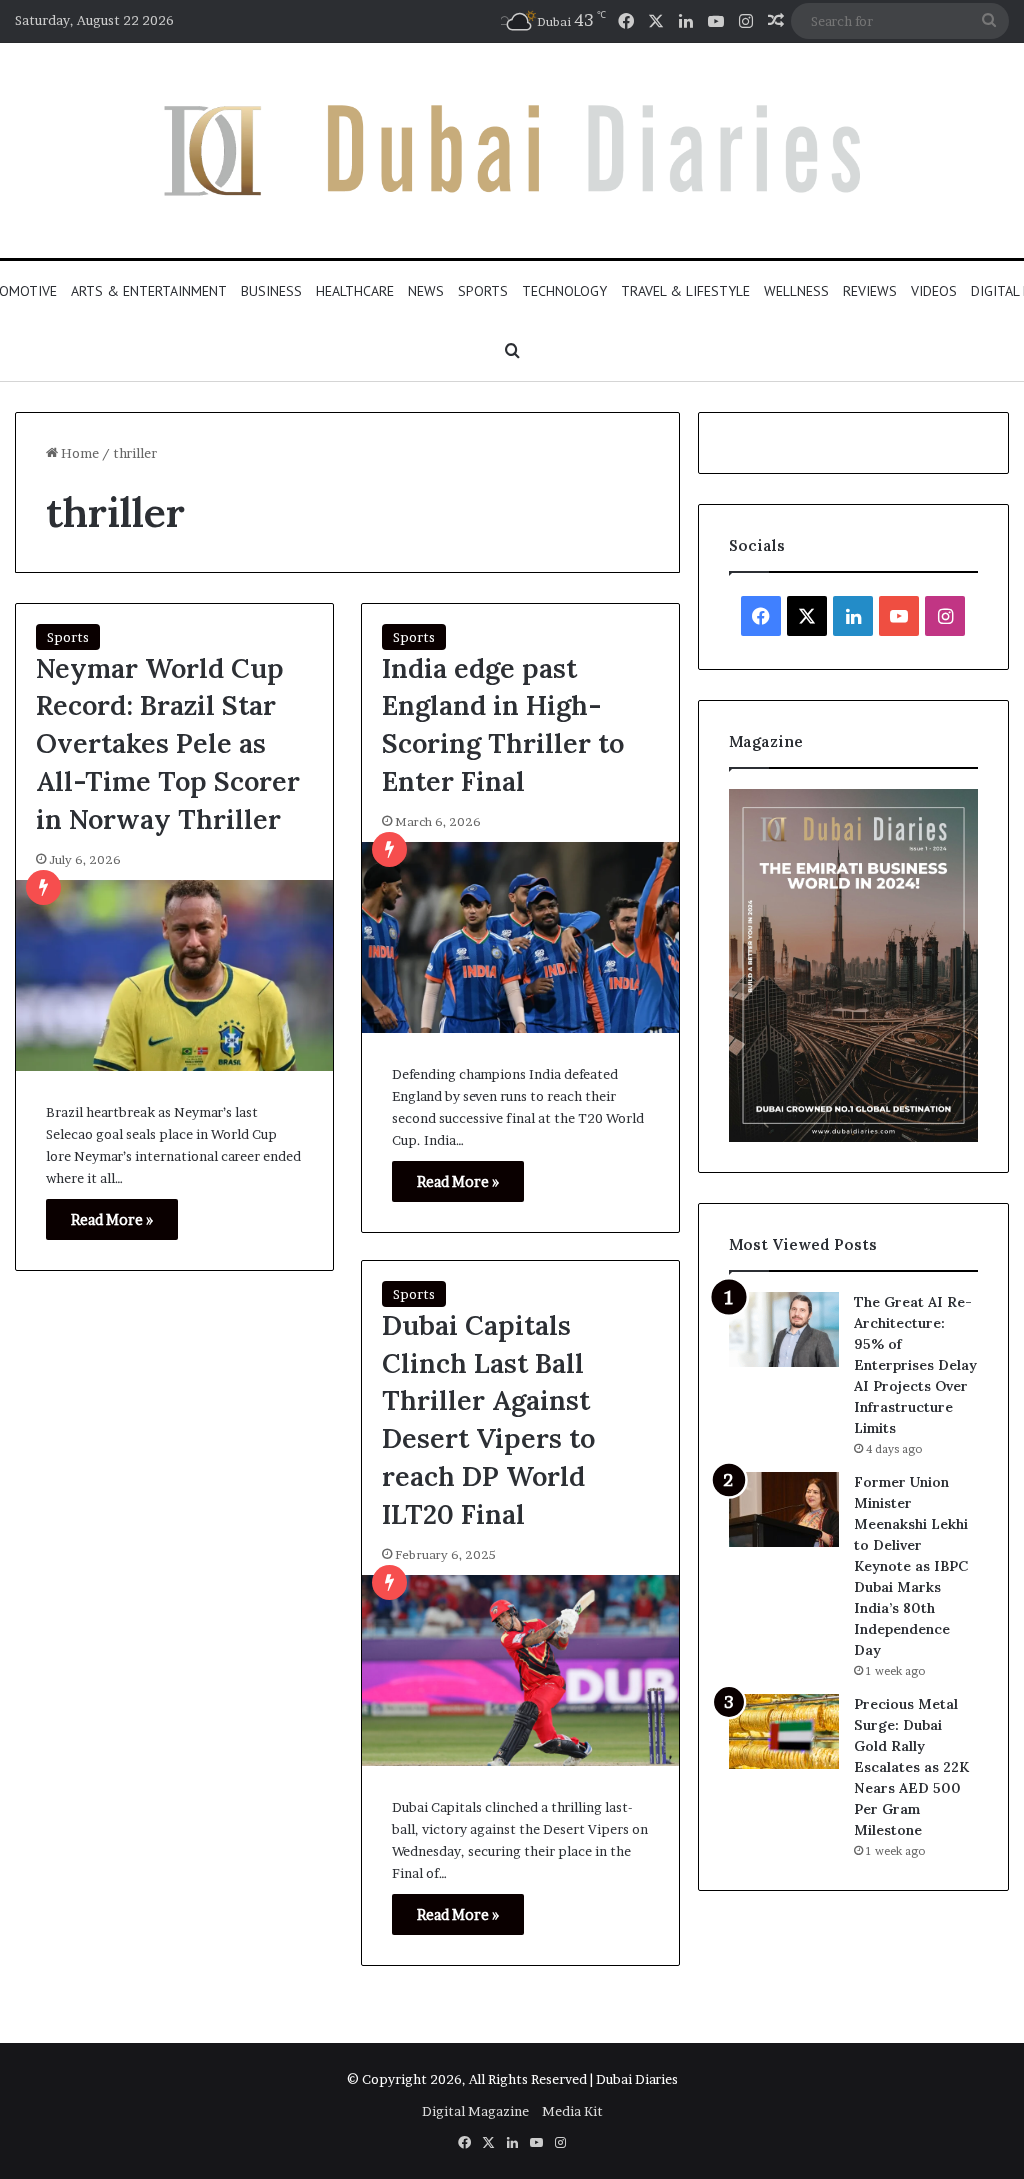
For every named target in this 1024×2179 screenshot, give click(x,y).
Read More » (112, 1219)
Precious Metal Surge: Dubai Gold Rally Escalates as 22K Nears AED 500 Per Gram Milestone (911, 1767)
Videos (934, 291)
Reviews (870, 291)
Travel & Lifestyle (685, 291)
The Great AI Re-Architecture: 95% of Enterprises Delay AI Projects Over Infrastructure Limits (915, 1365)
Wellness (796, 291)
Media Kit (572, 2111)
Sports (483, 291)
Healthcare (355, 291)
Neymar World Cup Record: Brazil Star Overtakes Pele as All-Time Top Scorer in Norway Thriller (168, 743)
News (426, 291)
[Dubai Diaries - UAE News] (512, 150)
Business (271, 291)
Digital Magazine (475, 2111)
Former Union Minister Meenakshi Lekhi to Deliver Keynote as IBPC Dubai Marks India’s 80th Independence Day (911, 1566)
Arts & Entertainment (149, 291)
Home (78, 453)
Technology (564, 291)
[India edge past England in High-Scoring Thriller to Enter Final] (520, 937)
